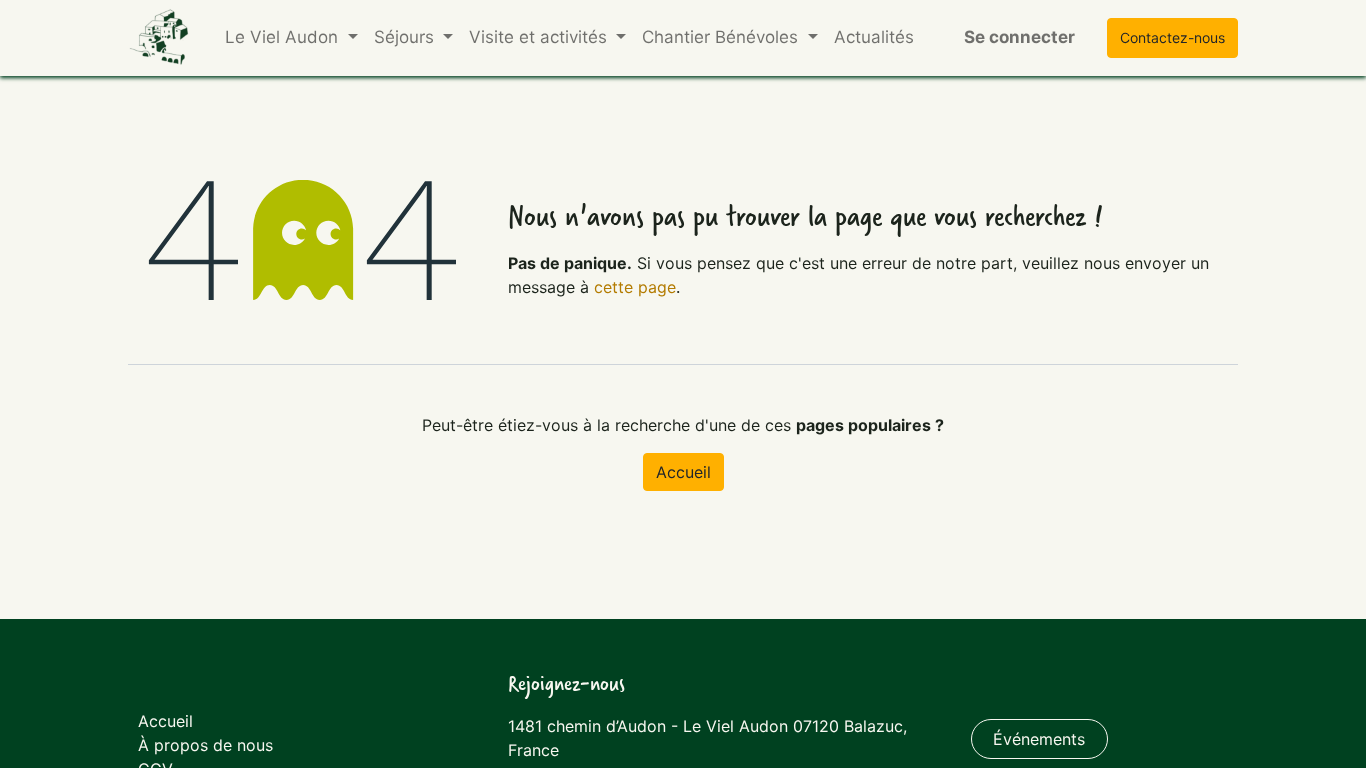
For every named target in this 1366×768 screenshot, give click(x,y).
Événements (1039, 739)
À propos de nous (205, 745)
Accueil (683, 472)
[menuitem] (874, 38)
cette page (635, 287)
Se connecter (1019, 37)
